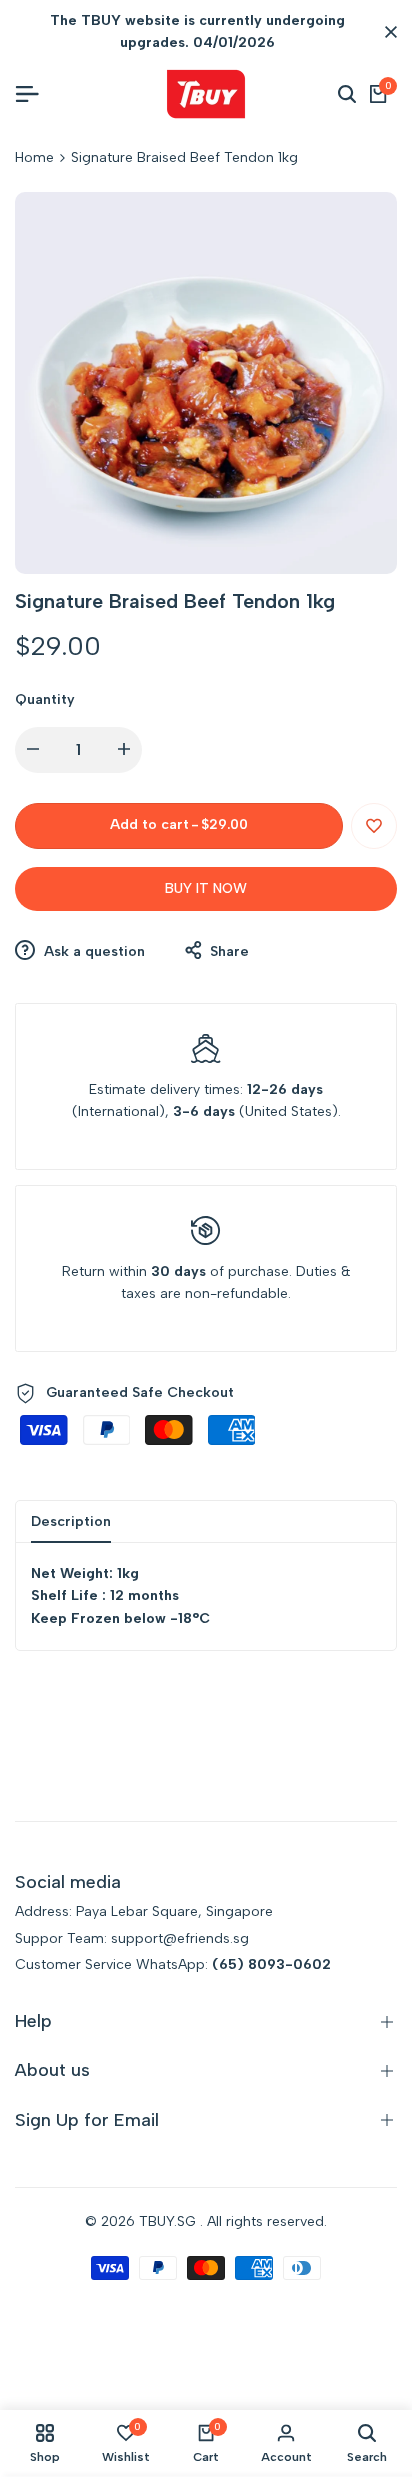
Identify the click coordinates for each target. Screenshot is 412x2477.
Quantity (45, 699)
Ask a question (92, 951)
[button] (374, 826)
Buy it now (206, 888)
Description (71, 1521)
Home (34, 157)
